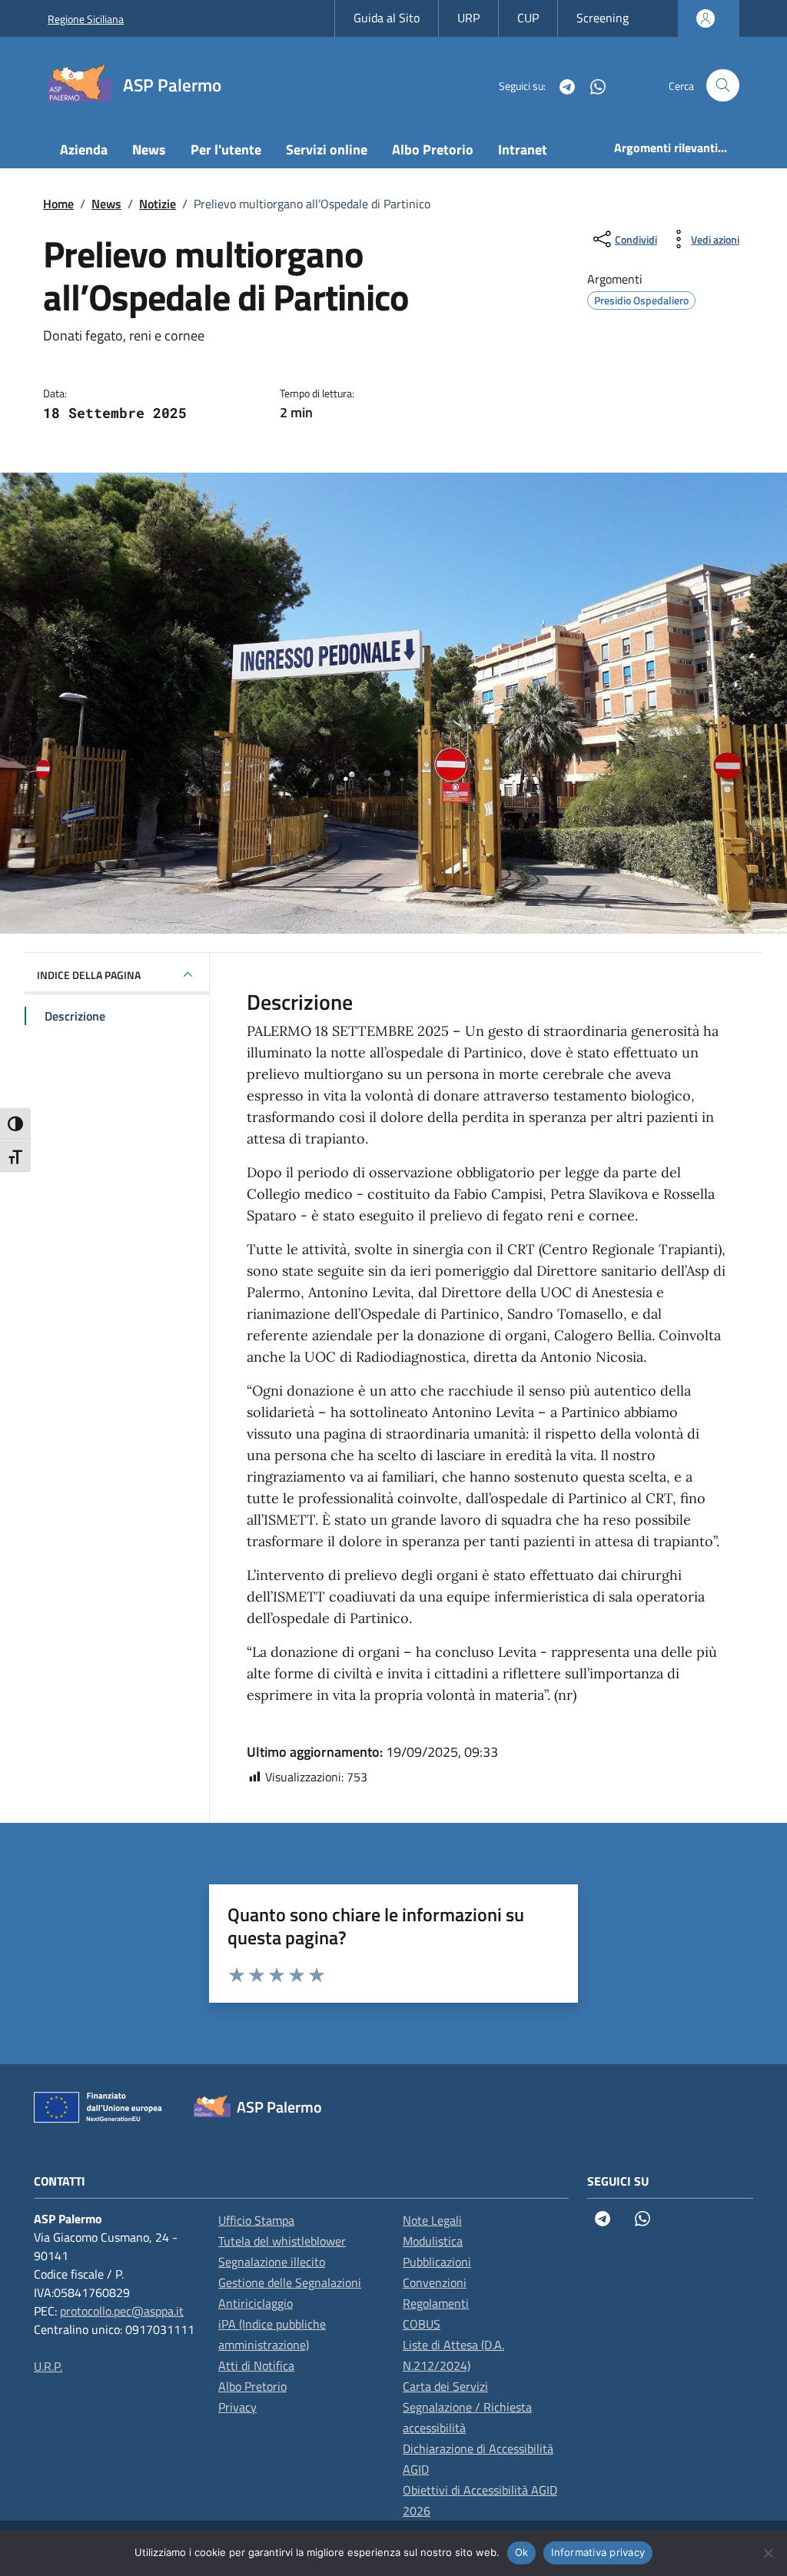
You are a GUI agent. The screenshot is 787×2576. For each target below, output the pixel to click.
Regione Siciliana (86, 19)
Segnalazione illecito (272, 2262)
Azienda (84, 149)
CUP (528, 18)
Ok (522, 2552)
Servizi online (327, 149)
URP (468, 18)
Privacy (237, 2407)
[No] (768, 2553)
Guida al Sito (387, 18)
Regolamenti (436, 2303)
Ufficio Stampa (256, 2220)
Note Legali (432, 2220)
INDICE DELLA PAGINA (89, 975)
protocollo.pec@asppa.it (122, 2311)
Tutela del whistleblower (282, 2241)
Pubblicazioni (437, 2262)
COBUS (422, 2324)
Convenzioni (435, 2282)
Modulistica (433, 2241)
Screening (603, 18)
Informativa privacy (598, 2552)
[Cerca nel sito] (723, 86)
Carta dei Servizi (445, 2386)
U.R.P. (48, 2366)
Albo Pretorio (433, 149)
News (149, 149)
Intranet (523, 149)
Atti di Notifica (256, 2365)
